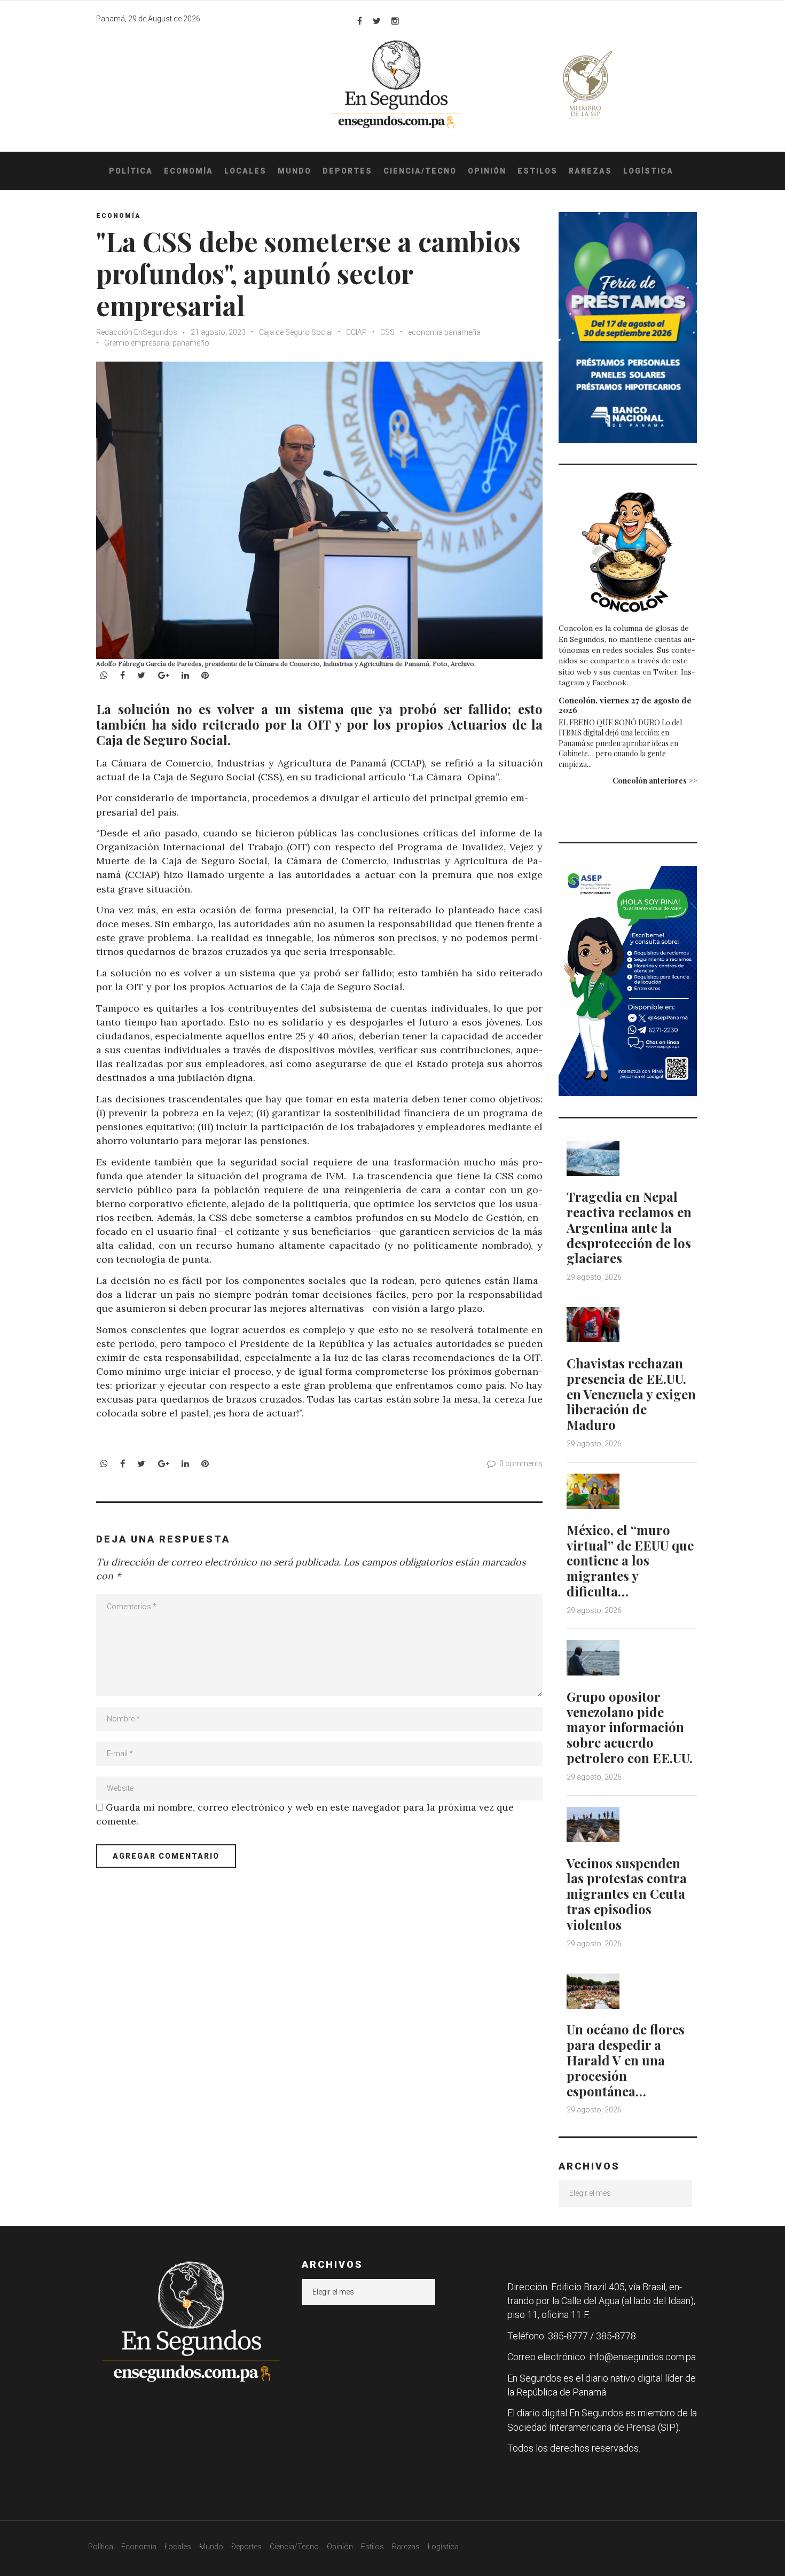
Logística (648, 171)
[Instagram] (395, 21)
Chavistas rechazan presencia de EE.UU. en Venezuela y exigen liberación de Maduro (631, 1394)
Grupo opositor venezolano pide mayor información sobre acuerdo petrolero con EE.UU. (630, 1727)
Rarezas (590, 171)
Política (131, 171)
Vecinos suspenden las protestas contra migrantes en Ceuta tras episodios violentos (627, 1894)
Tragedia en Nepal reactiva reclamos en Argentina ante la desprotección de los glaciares (629, 1227)
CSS (387, 332)
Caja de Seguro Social (296, 332)
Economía (189, 171)
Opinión (487, 171)
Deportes (347, 171)
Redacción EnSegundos (138, 332)
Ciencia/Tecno (420, 171)
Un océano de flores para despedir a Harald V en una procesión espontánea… (626, 2060)
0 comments (521, 1463)
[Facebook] (360, 21)
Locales (245, 171)
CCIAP (356, 332)
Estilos (537, 171)
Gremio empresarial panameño (157, 343)
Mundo (295, 171)
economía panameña (444, 332)
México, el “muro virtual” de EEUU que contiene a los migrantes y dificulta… (630, 1560)
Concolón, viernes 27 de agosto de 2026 (625, 705)
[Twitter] (377, 21)
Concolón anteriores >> (655, 781)
